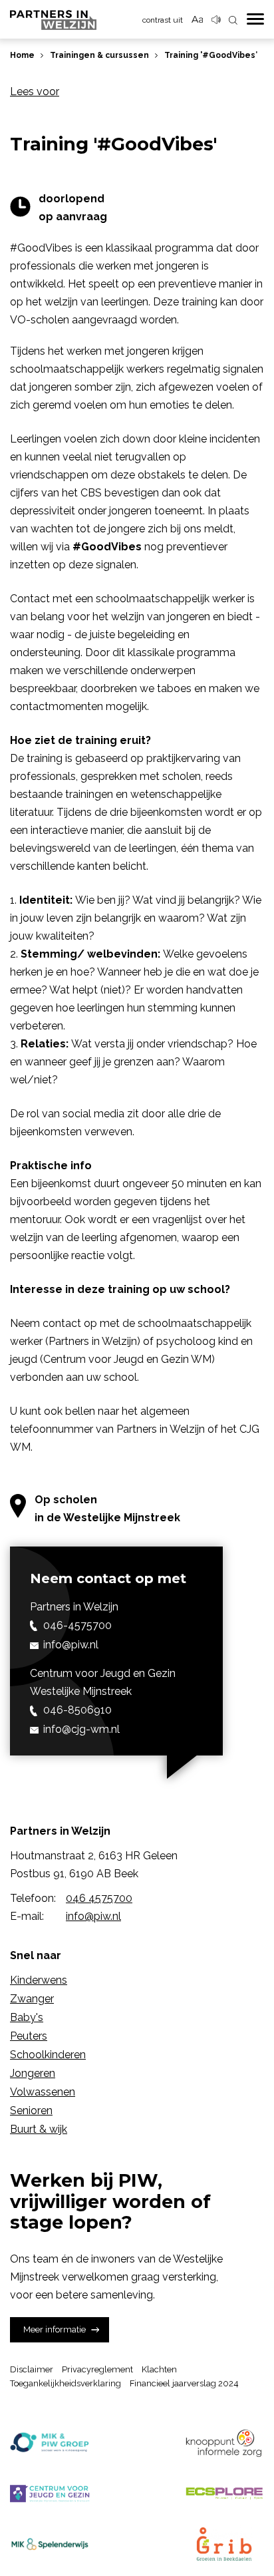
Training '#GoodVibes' (211, 55)
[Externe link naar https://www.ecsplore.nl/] (224, 2493)
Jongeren (33, 2073)
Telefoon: (33, 1898)
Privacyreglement (97, 2369)
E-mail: (27, 1916)
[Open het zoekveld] (233, 21)
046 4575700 (99, 1898)
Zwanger (32, 1999)
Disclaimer (32, 2369)
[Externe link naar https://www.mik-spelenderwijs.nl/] (50, 2544)
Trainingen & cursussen (99, 55)
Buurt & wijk (39, 2129)
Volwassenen (43, 2092)
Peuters (29, 2036)
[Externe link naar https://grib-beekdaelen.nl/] (224, 2544)
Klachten (159, 2369)
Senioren (31, 2111)
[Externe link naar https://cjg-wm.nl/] (50, 2493)
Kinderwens (39, 1980)
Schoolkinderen (48, 2055)
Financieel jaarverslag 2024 (184, 2383)
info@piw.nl (93, 1916)
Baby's (27, 2017)
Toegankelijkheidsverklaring (66, 2383)
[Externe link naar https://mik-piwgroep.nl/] (50, 2443)
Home (22, 55)
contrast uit (163, 20)
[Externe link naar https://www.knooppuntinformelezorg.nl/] (224, 2443)
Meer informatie (55, 2329)
